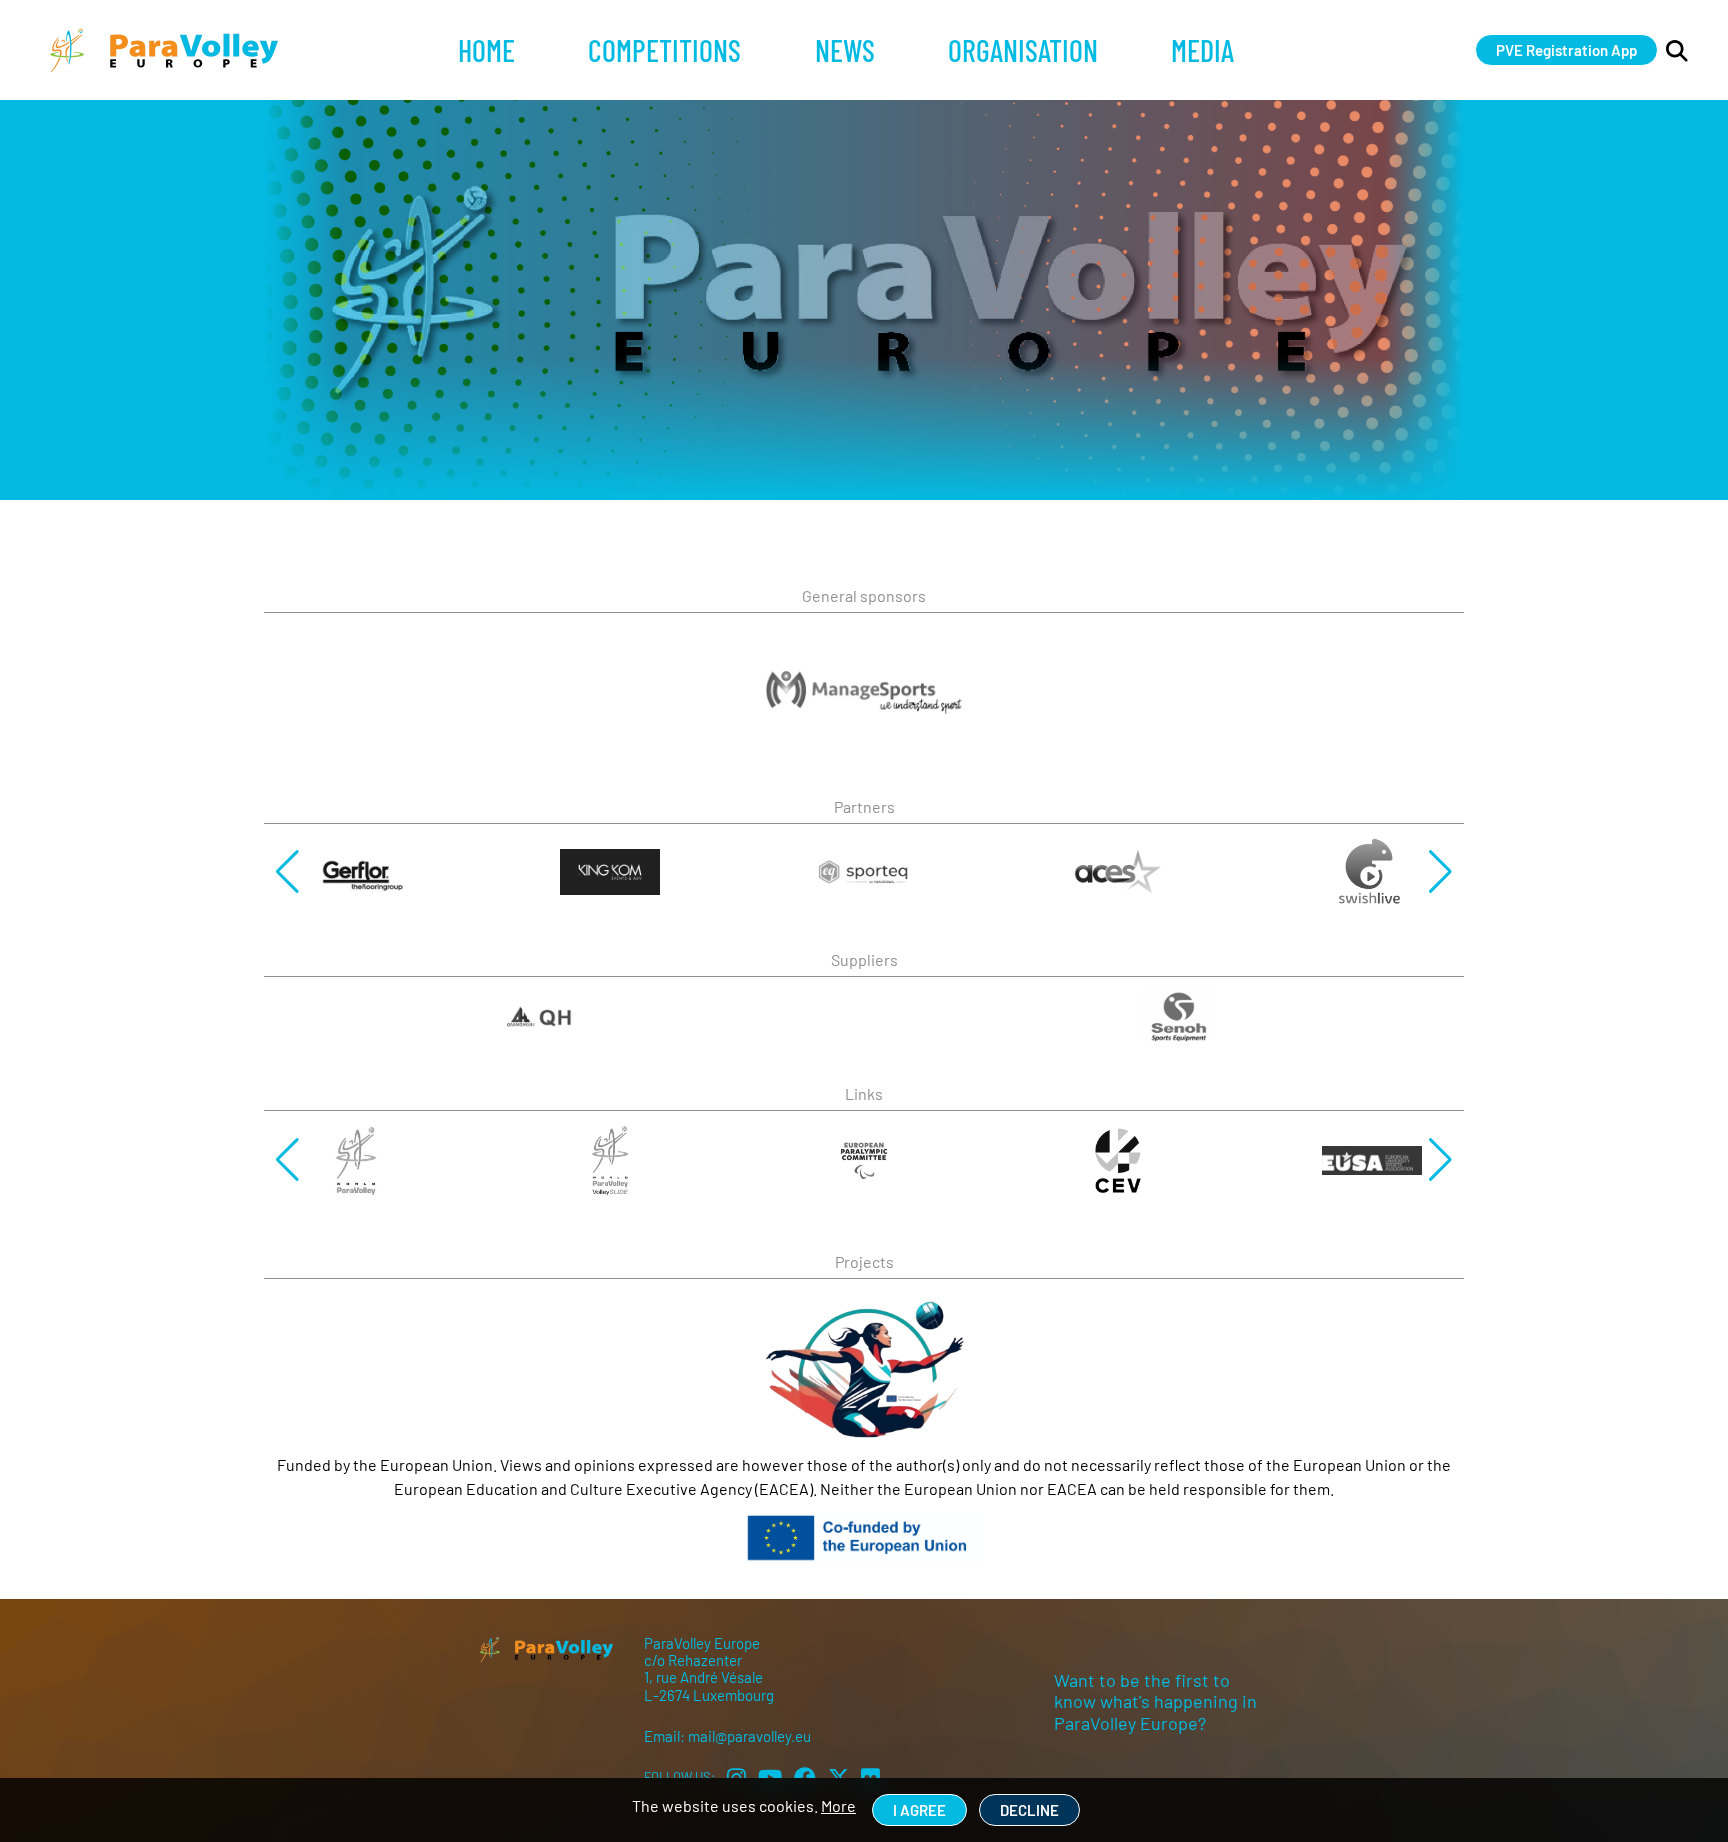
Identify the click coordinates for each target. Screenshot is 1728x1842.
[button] (287, 872)
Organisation (1023, 50)
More (838, 1805)
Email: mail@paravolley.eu (727, 1736)
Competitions (664, 50)
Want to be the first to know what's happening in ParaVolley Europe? (1155, 1701)
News (845, 50)
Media (1202, 50)
